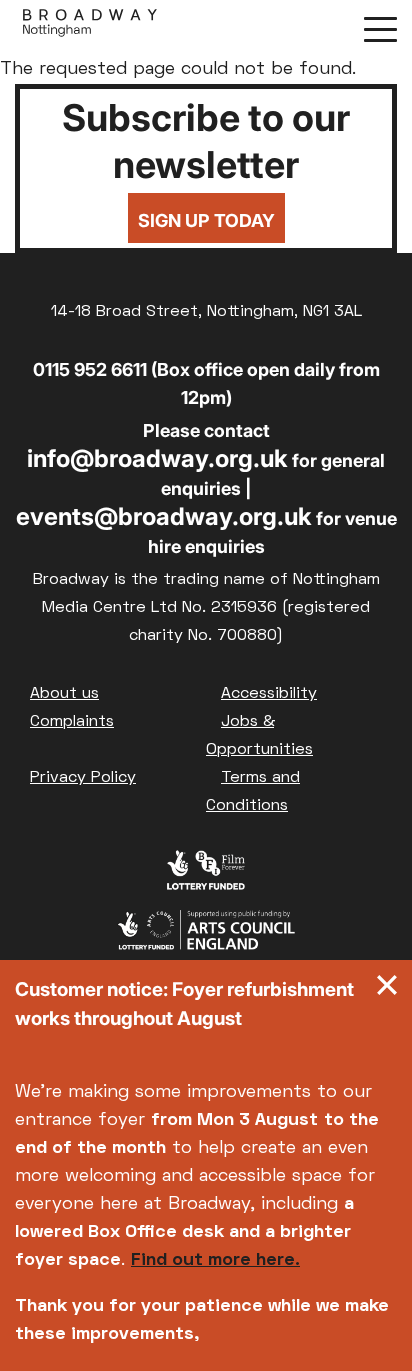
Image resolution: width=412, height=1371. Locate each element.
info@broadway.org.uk (157, 458)
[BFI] (206, 875)
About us (64, 694)
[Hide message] (387, 990)
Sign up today (206, 220)
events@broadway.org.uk (164, 516)
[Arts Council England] (206, 935)
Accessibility (269, 694)
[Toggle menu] (380, 28)
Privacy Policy (83, 778)
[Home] (90, 28)
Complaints (72, 722)
